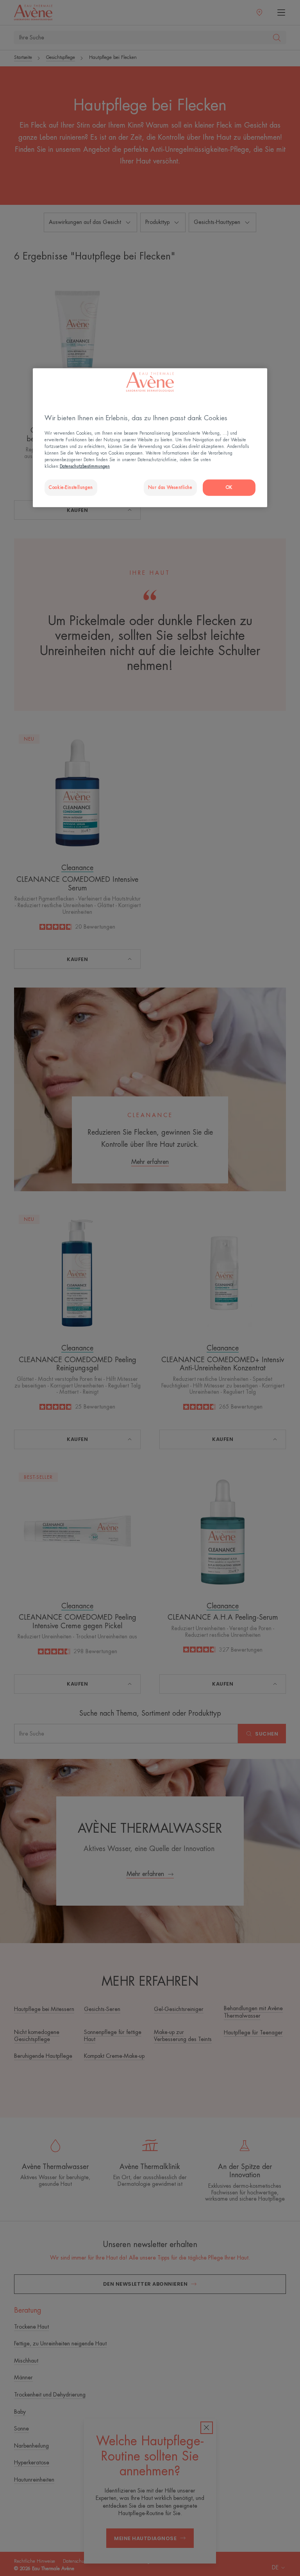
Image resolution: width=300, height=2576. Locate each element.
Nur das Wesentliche (170, 488)
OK (229, 488)
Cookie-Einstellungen (71, 488)
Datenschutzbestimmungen (85, 466)
